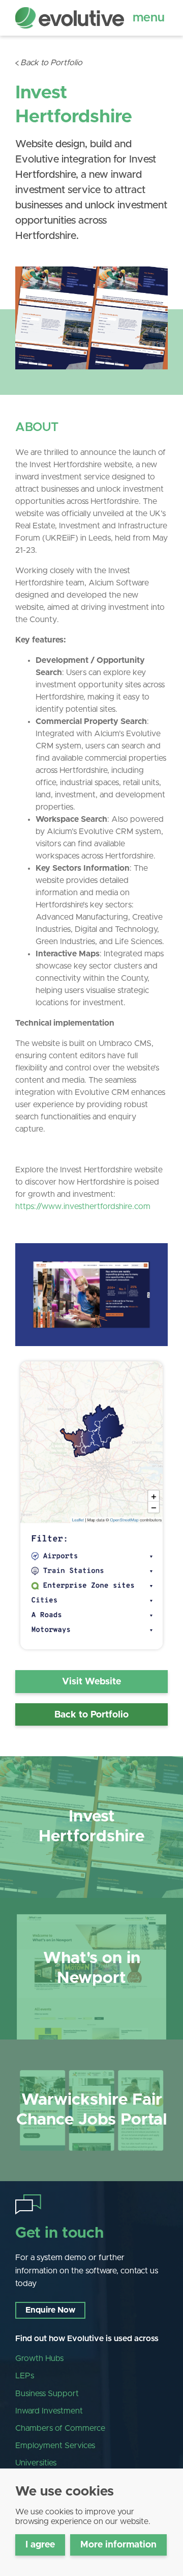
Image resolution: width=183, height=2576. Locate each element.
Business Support (47, 2394)
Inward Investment (49, 2411)
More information (118, 2545)
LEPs (25, 2376)
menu (149, 18)
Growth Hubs (39, 2358)
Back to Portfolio (51, 63)
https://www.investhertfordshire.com (83, 1206)
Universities (36, 2463)
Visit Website (91, 1682)
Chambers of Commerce (60, 2428)
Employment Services (55, 2446)
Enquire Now (50, 2310)
